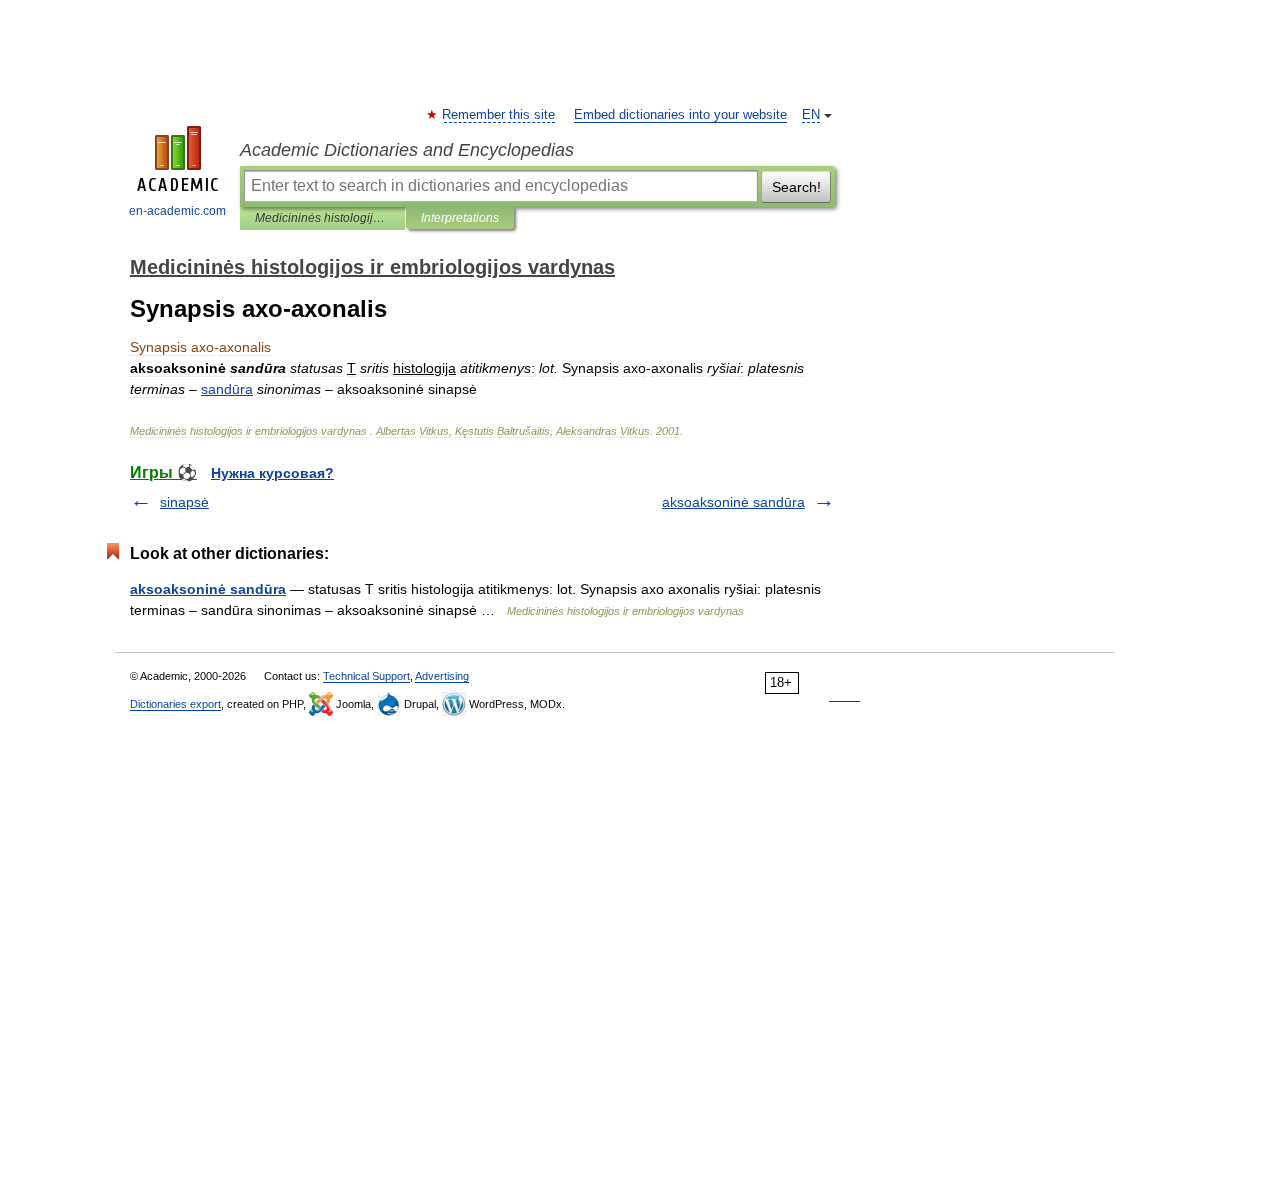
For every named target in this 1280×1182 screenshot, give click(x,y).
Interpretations (460, 218)
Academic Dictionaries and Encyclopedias (407, 150)
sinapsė (184, 502)
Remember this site (499, 115)
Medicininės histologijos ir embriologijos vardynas (322, 218)
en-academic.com (177, 211)
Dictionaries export (175, 704)
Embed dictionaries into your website (680, 115)
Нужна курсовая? (272, 473)
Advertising (442, 676)
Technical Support (366, 676)
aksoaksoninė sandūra (733, 502)
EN (811, 115)
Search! (796, 187)
